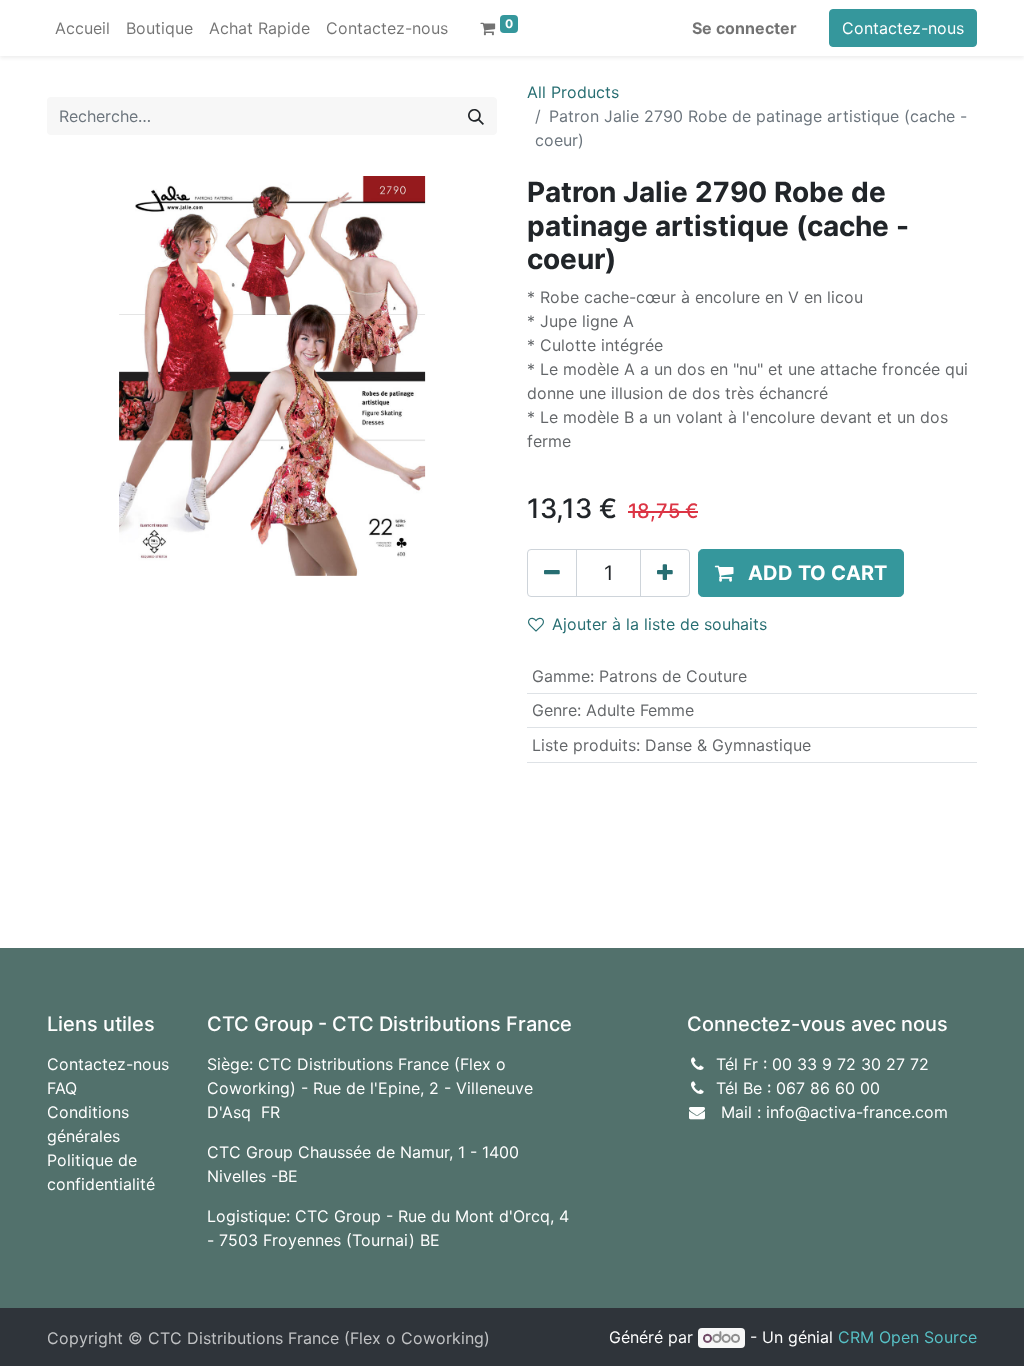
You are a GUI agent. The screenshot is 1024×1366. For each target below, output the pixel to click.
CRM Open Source (907, 1337)
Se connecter (744, 28)
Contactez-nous (903, 28)
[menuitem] (82, 28)
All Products (573, 92)
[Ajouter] (665, 573)
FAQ (62, 1088)
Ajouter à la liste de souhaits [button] (659, 624)
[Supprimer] (552, 573)
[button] (801, 573)
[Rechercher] (476, 116)
